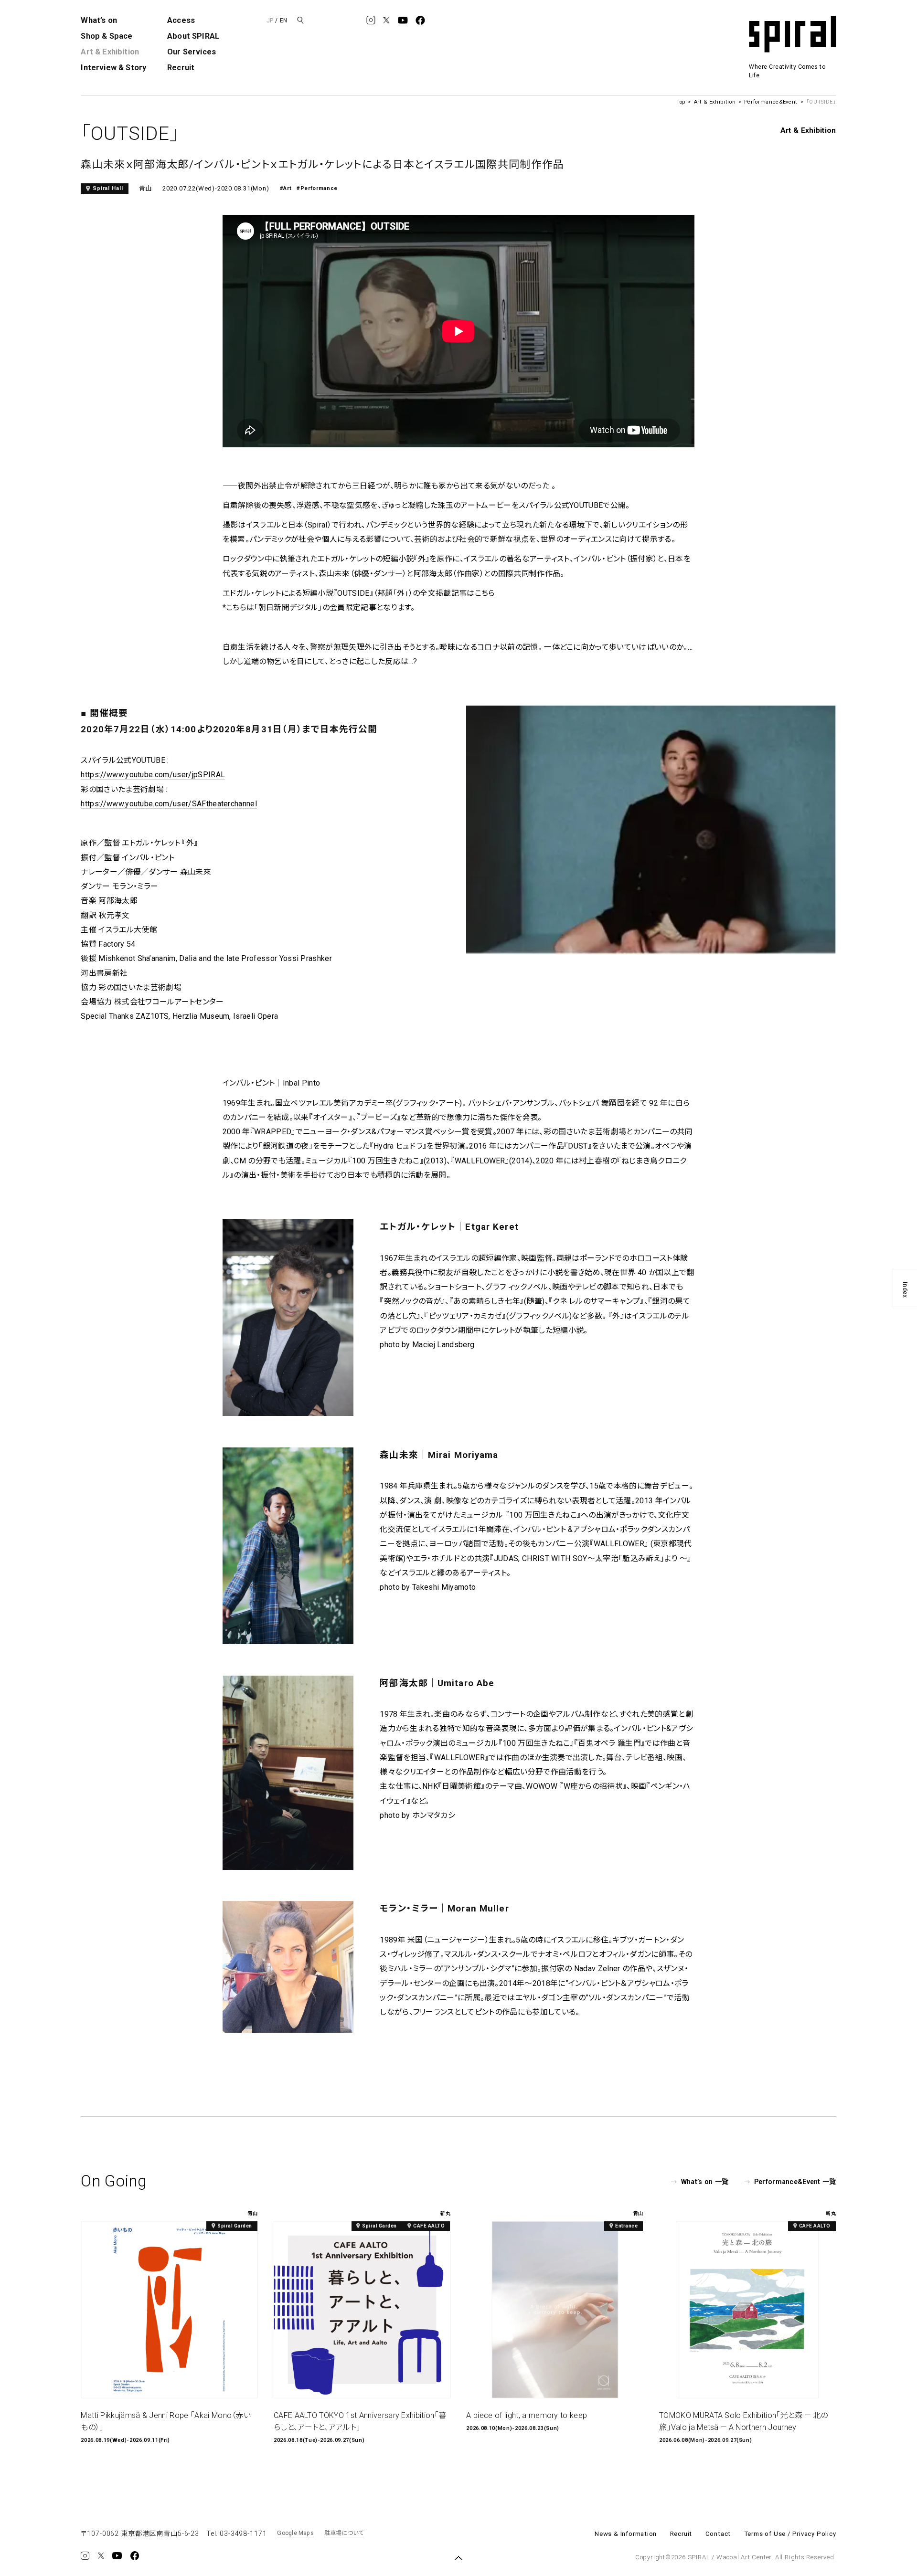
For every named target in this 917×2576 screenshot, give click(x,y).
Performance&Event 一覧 (795, 2182)
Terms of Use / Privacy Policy (790, 2534)
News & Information (626, 2534)
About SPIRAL (193, 36)
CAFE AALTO (429, 2226)
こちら (485, 593)
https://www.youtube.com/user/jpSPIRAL (153, 775)
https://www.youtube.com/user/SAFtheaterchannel (169, 804)
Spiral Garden (235, 2226)
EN (283, 21)
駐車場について (344, 2533)
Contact (718, 2534)
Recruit (181, 68)
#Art (286, 188)
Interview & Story (113, 68)
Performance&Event (771, 102)
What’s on (99, 20)
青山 (146, 188)
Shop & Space (107, 36)
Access (181, 20)
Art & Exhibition (110, 52)
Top (681, 102)
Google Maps (295, 2533)
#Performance (317, 188)
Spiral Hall (108, 188)
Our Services (192, 52)
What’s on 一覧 (705, 2182)
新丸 (445, 2214)
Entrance (626, 2226)
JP (270, 21)
